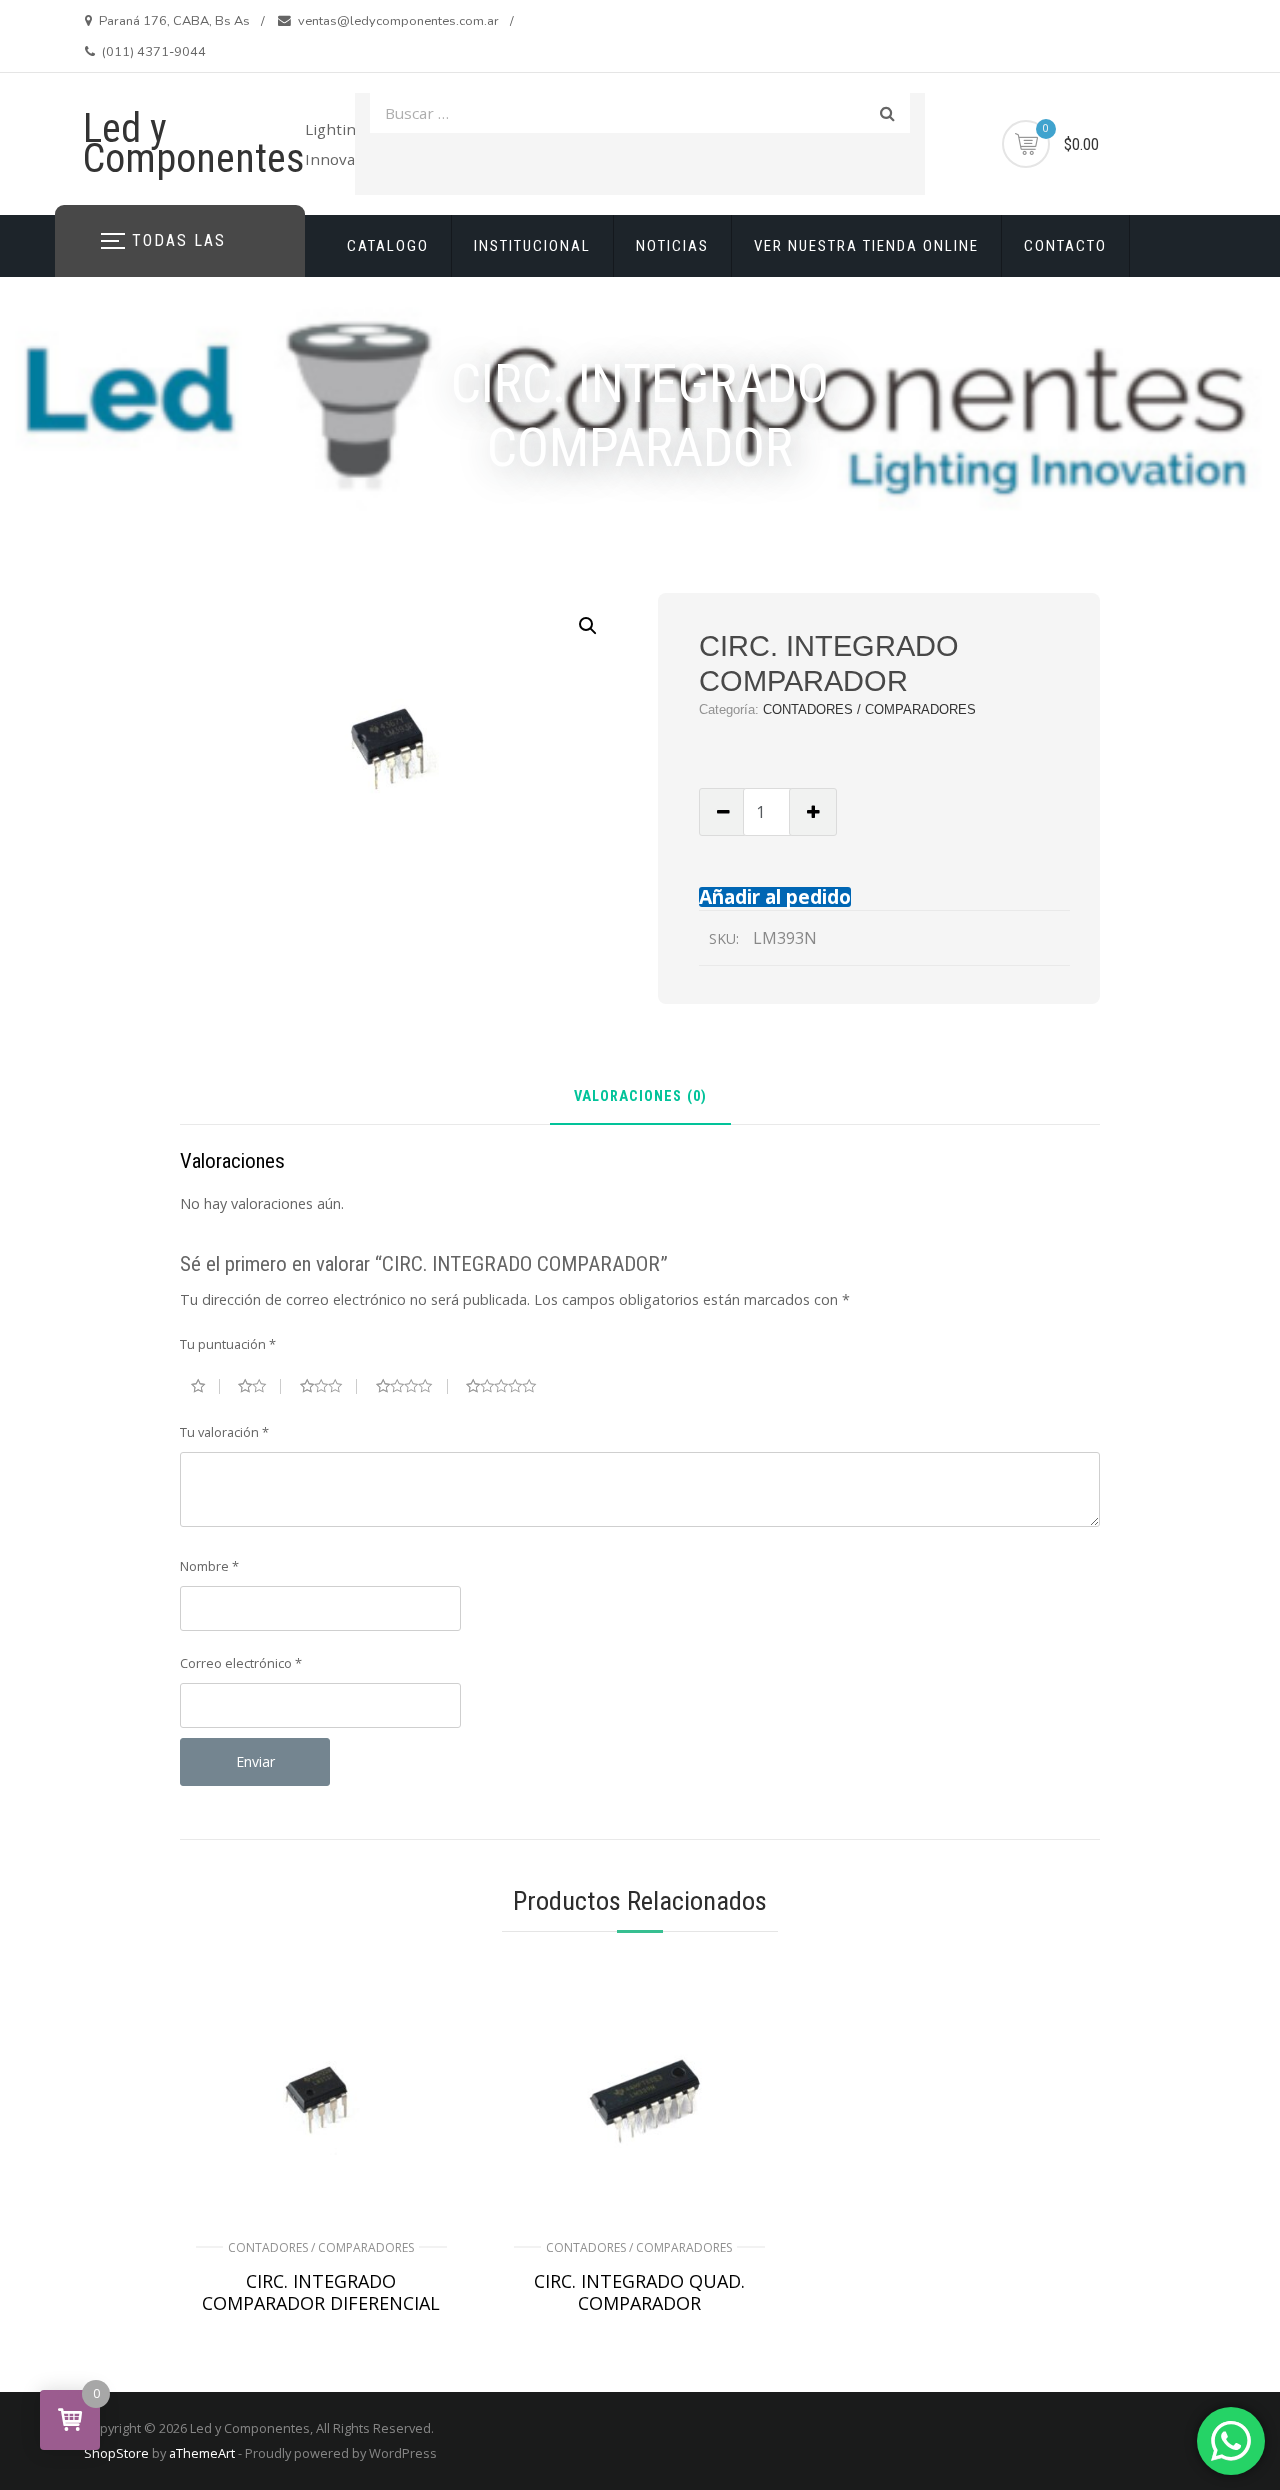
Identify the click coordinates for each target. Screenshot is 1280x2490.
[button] (588, 626)
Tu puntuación (228, 1344)
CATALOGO (388, 246)
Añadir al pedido (775, 896)
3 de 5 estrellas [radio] (329, 1386)
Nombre (209, 1566)
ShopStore (116, 2453)
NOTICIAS (672, 246)
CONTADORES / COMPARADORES (869, 709)
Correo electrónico (241, 1663)
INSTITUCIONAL (532, 246)
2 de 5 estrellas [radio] (259, 1386)
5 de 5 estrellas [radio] (509, 1386)
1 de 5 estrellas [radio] (205, 1386)
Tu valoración (224, 1432)
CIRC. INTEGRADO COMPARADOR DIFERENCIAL (321, 2292)
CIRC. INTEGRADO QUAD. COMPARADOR (639, 2292)
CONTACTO (1065, 246)
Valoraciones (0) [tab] (640, 1097)
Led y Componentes (194, 143)
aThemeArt (202, 2453)
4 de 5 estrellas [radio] (412, 1386)
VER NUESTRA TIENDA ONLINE (866, 246)
